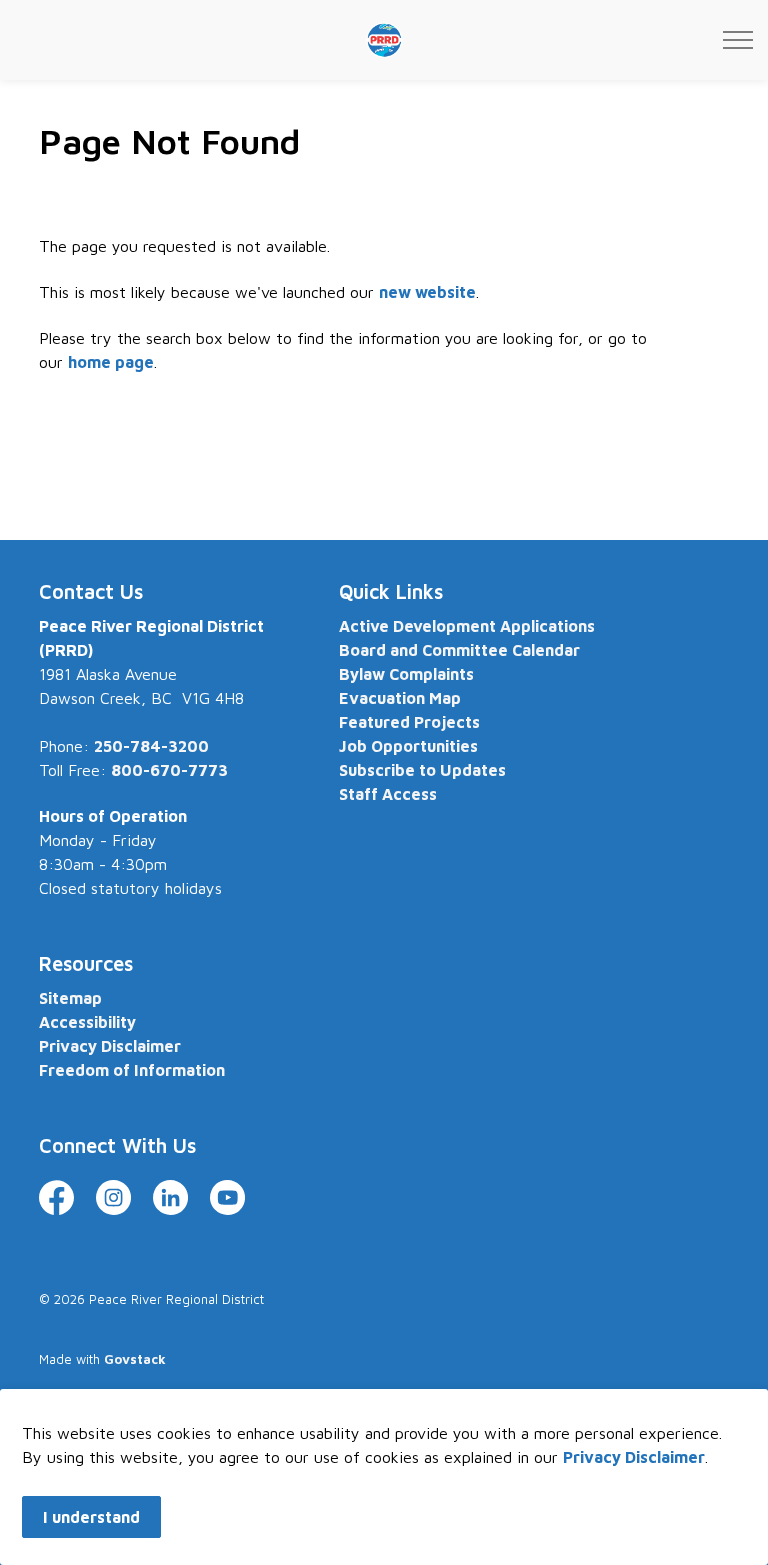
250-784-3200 (151, 746)
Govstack (135, 1359)
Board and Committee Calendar (459, 650)
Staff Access (388, 794)
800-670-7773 (169, 770)
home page (111, 362)
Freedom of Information (132, 1070)
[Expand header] (738, 40)
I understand (91, 1517)
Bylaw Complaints (406, 674)
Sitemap (70, 998)
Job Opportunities (408, 746)
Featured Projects (409, 722)
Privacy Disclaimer (634, 1457)
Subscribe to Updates (422, 770)
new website (427, 292)
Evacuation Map (400, 698)
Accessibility (87, 1022)
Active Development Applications (467, 626)
